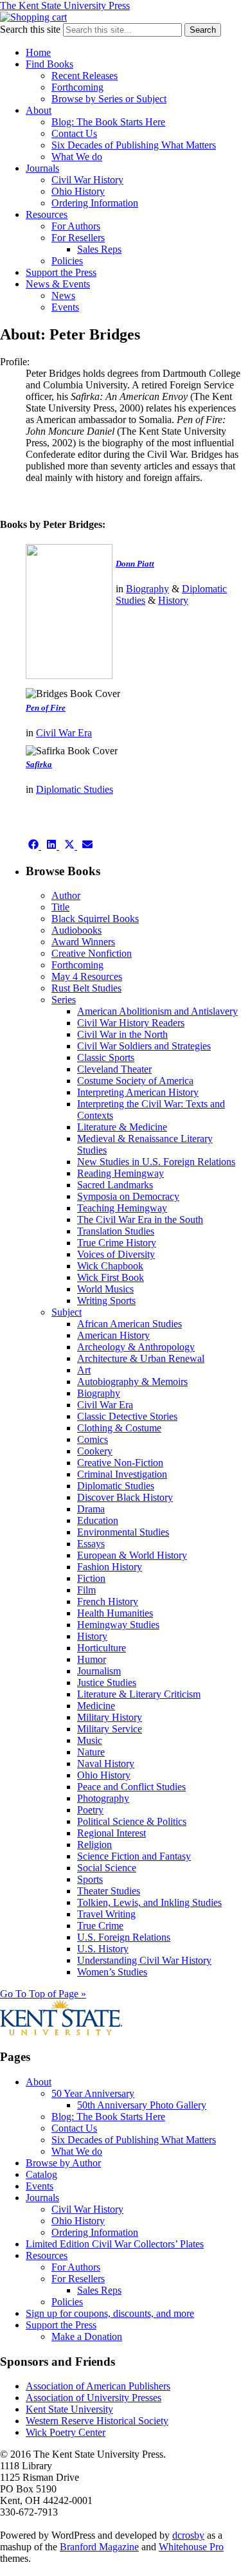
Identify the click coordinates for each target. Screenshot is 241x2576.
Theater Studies (109, 1891)
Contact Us (74, 133)
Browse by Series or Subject (109, 99)
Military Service (110, 1729)
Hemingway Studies (118, 1625)
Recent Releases (85, 76)
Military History (110, 1717)
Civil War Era (64, 733)
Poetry (90, 1810)
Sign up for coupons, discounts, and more (110, 2313)
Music (90, 1740)
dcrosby (188, 2535)
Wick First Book (111, 1277)
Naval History (106, 1764)
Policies (67, 261)
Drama (91, 1509)
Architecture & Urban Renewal (141, 1358)
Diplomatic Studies (75, 789)
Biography (147, 589)
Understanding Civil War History (144, 1960)
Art (84, 1370)
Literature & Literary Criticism (139, 1694)
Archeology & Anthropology (136, 1347)
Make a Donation (87, 2336)
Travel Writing (106, 1914)
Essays (91, 1544)
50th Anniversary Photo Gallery (142, 2105)
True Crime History (117, 1243)
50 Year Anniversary (93, 2093)
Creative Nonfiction (92, 953)
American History (113, 1335)
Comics (93, 1439)
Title (60, 907)
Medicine (96, 1706)
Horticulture (102, 1648)
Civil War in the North (122, 1034)
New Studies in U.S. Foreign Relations (156, 1162)
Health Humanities (115, 1613)
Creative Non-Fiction (120, 1463)
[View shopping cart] (33, 17)
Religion (94, 1845)
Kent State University (69, 2409)
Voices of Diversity (116, 1254)
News (63, 295)
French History (108, 1601)
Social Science (107, 1868)
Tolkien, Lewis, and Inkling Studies (149, 1902)
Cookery (95, 1451)
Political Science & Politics (132, 1821)
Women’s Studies (112, 1972)
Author (66, 895)
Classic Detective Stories (127, 1416)
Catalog (41, 2174)
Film (86, 1590)
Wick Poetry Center (66, 2432)
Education (98, 1520)
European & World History (132, 1555)
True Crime (100, 1926)
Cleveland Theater (114, 1069)
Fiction (91, 1578)
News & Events (58, 284)
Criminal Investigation (122, 1474)
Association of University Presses (94, 2398)
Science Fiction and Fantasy (134, 1856)
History (173, 600)
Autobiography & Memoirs (132, 1382)
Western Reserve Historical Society (97, 2421)
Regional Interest (112, 1833)
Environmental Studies (123, 1532)
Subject (67, 1312)
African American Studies (129, 1324)
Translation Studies (116, 1231)
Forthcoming (77, 87)
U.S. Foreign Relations (124, 1937)
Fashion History (110, 1567)
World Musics (105, 1289)
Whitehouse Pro (191, 2547)
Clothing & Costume (119, 1428)
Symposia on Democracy (128, 1196)
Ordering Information (95, 203)
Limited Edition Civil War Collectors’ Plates (115, 2244)
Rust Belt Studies (86, 988)
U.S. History (103, 1949)
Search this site (30, 29)
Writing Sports (106, 1301)
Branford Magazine (99, 2547)
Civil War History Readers (131, 1023)
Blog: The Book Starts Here (108, 122)
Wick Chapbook (110, 1266)
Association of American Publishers (98, 2386)
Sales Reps (99, 249)
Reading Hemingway (121, 1173)
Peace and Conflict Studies (131, 1787)
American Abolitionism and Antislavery (157, 1011)
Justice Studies (107, 1683)
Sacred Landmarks (115, 1185)
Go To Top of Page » (43, 1994)
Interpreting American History (138, 1092)
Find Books (49, 64)
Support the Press (61, 272)
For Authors (76, 226)
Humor (92, 1659)
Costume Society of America (135, 1081)
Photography (103, 1798)
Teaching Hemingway (122, 1208)
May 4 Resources (87, 976)
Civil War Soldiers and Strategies (144, 1046)
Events (65, 307)
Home (38, 52)
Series (64, 1000)
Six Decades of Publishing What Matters (134, 145)
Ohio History (78, 191)
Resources (47, 214)
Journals (42, 168)
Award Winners (83, 942)
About (39, 110)
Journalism (99, 1671)
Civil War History (87, 180)
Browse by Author (63, 2163)
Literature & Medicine (122, 1127)
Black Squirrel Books (95, 919)
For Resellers (78, 238)
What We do (77, 157)
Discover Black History (125, 1497)
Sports (90, 1879)
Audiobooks (76, 930)
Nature (91, 1752)
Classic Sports (106, 1057)
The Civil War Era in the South (140, 1220)
